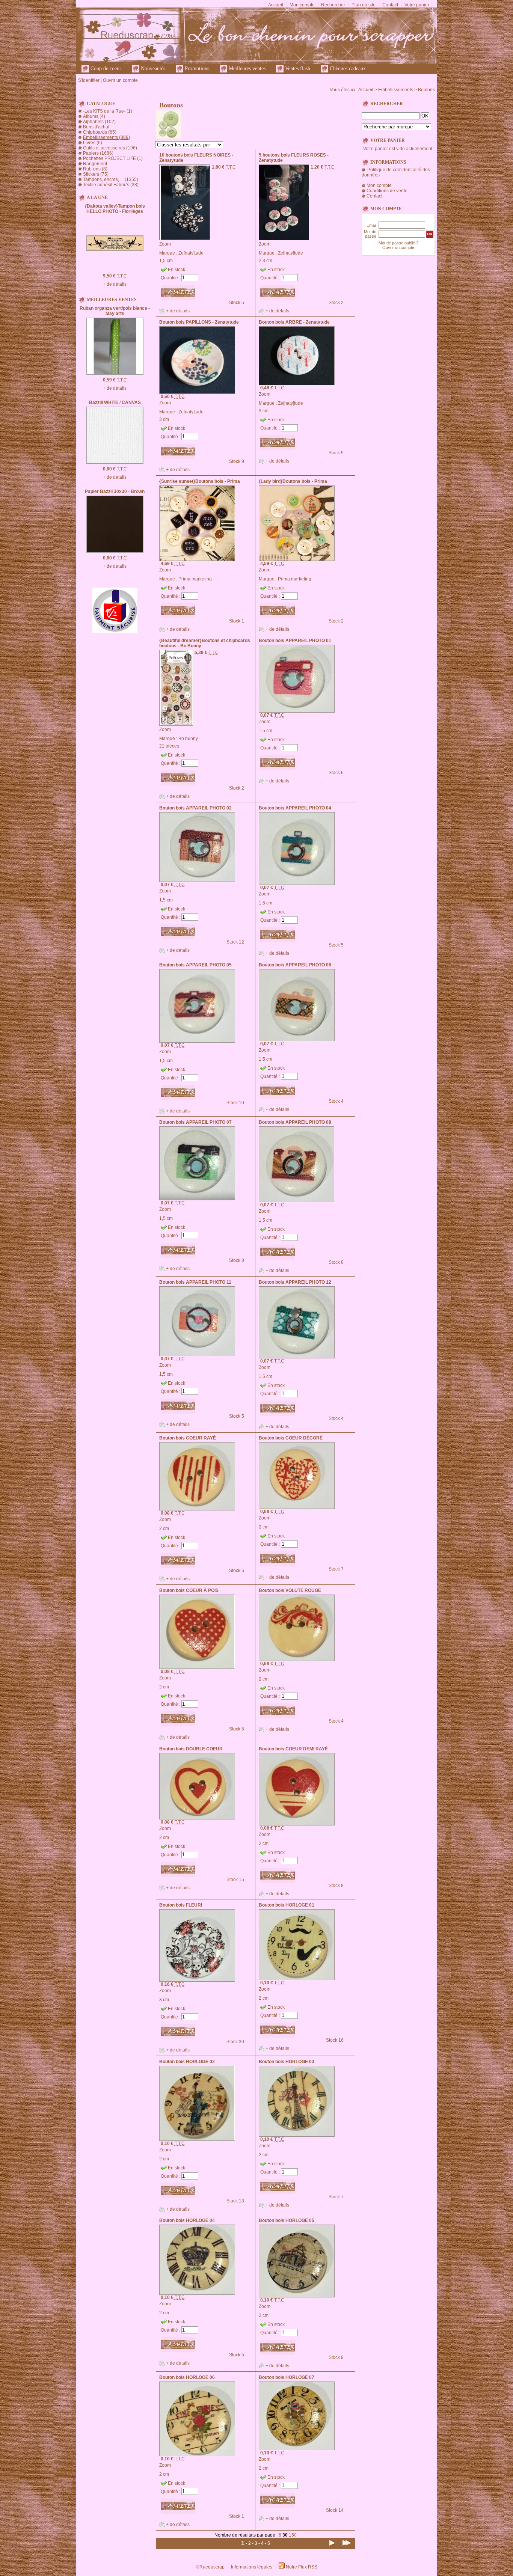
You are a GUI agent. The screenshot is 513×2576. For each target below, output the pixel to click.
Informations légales (252, 2567)
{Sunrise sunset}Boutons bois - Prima (200, 481)
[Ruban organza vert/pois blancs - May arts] (115, 373)
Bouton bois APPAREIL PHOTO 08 (295, 1122)
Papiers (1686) (98, 153)
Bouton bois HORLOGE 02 (187, 2062)
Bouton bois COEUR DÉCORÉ (291, 1438)
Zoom (165, 244)
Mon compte (302, 5)
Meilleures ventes (246, 69)
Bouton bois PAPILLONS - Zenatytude (199, 322)
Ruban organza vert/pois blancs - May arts (115, 311)
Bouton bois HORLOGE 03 (287, 2062)
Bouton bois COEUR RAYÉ (188, 1438)
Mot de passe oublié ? (398, 243)
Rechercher (333, 5)
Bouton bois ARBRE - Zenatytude (294, 322)
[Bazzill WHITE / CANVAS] (115, 462)
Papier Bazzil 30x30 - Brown (115, 491)
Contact (390, 5)
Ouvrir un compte (120, 80)
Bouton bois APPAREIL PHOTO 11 (195, 1282)
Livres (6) (93, 143)
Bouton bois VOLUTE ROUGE (290, 1590)
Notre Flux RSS (302, 2567)
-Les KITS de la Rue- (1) (108, 111)
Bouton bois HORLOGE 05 (287, 2220)
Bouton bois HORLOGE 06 (187, 2377)
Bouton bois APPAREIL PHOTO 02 (195, 808)
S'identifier (89, 80)
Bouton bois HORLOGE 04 (187, 2220)
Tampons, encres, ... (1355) (111, 179)
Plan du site (364, 5)
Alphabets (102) (99, 122)
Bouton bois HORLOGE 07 (287, 2377)
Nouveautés (152, 69)
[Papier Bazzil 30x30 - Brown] (115, 551)
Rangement (95, 164)
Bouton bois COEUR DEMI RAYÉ (293, 1749)
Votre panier (417, 5)
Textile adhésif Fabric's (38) (111, 185)
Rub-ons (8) (95, 169)
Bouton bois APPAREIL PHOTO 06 (295, 965)
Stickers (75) (96, 174)
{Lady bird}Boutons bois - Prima (293, 481)
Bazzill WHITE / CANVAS (115, 402)
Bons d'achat (96, 127)
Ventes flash (297, 69)
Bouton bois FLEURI (181, 1905)
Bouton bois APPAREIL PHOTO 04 (295, 808)
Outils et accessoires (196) (110, 148)
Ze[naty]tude (191, 253)
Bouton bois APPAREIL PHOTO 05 (195, 965)
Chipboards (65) (100, 132)
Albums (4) (94, 116)
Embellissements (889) (106, 137)
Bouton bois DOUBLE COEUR (191, 1749)
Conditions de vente (387, 191)
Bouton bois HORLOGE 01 (287, 1905)
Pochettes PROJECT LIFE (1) (113, 158)
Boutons (426, 90)
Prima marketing (195, 579)
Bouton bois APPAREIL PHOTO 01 (295, 641)
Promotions (196, 69)
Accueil (276, 5)
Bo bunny (188, 739)
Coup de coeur (105, 69)
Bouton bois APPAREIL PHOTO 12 (295, 1282)
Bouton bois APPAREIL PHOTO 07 (195, 1122)
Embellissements (396, 90)
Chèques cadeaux (347, 69)
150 (293, 2535)
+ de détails (115, 284)
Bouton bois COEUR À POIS (189, 1590)
